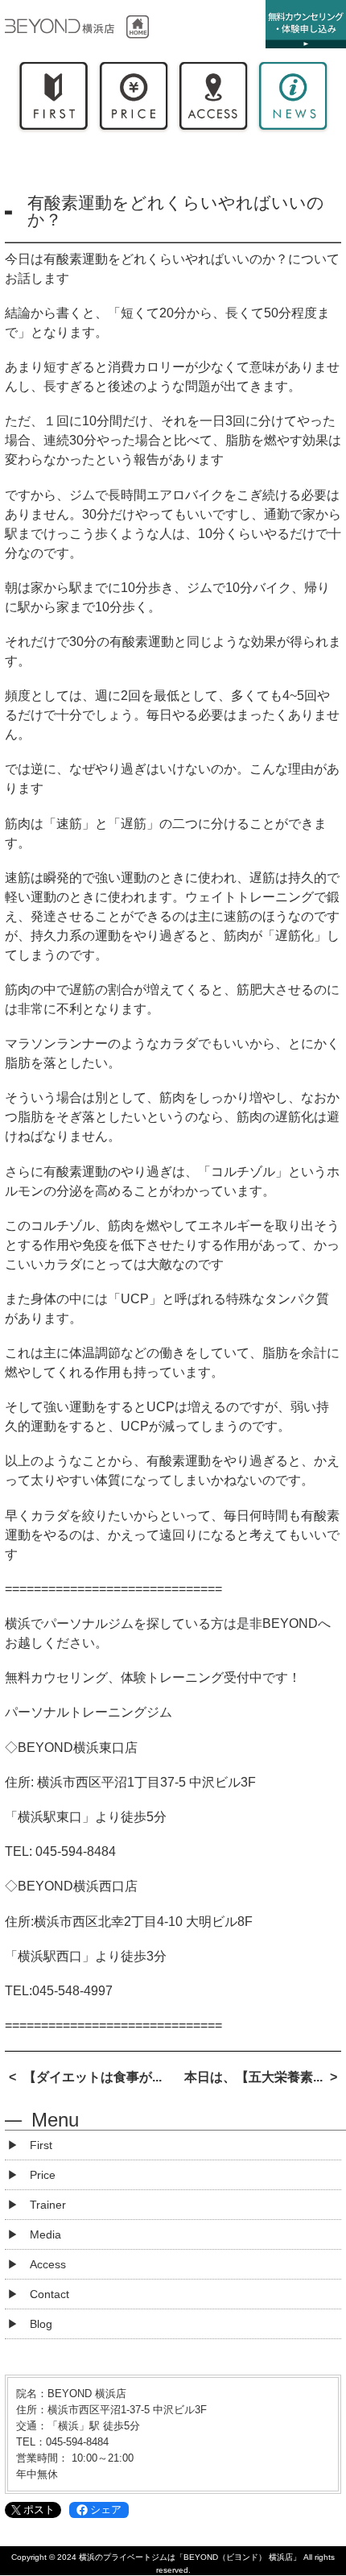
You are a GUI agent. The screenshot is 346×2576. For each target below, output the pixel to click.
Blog (41, 2324)
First (54, 100)
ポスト (39, 2510)
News (292, 100)
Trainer (48, 2205)
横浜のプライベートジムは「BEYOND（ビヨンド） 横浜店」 (190, 2557)
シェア (106, 2510)
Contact (49, 2294)
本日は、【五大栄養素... (253, 2077)
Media (45, 2234)
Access (213, 100)
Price (133, 100)
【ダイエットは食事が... (93, 2077)
